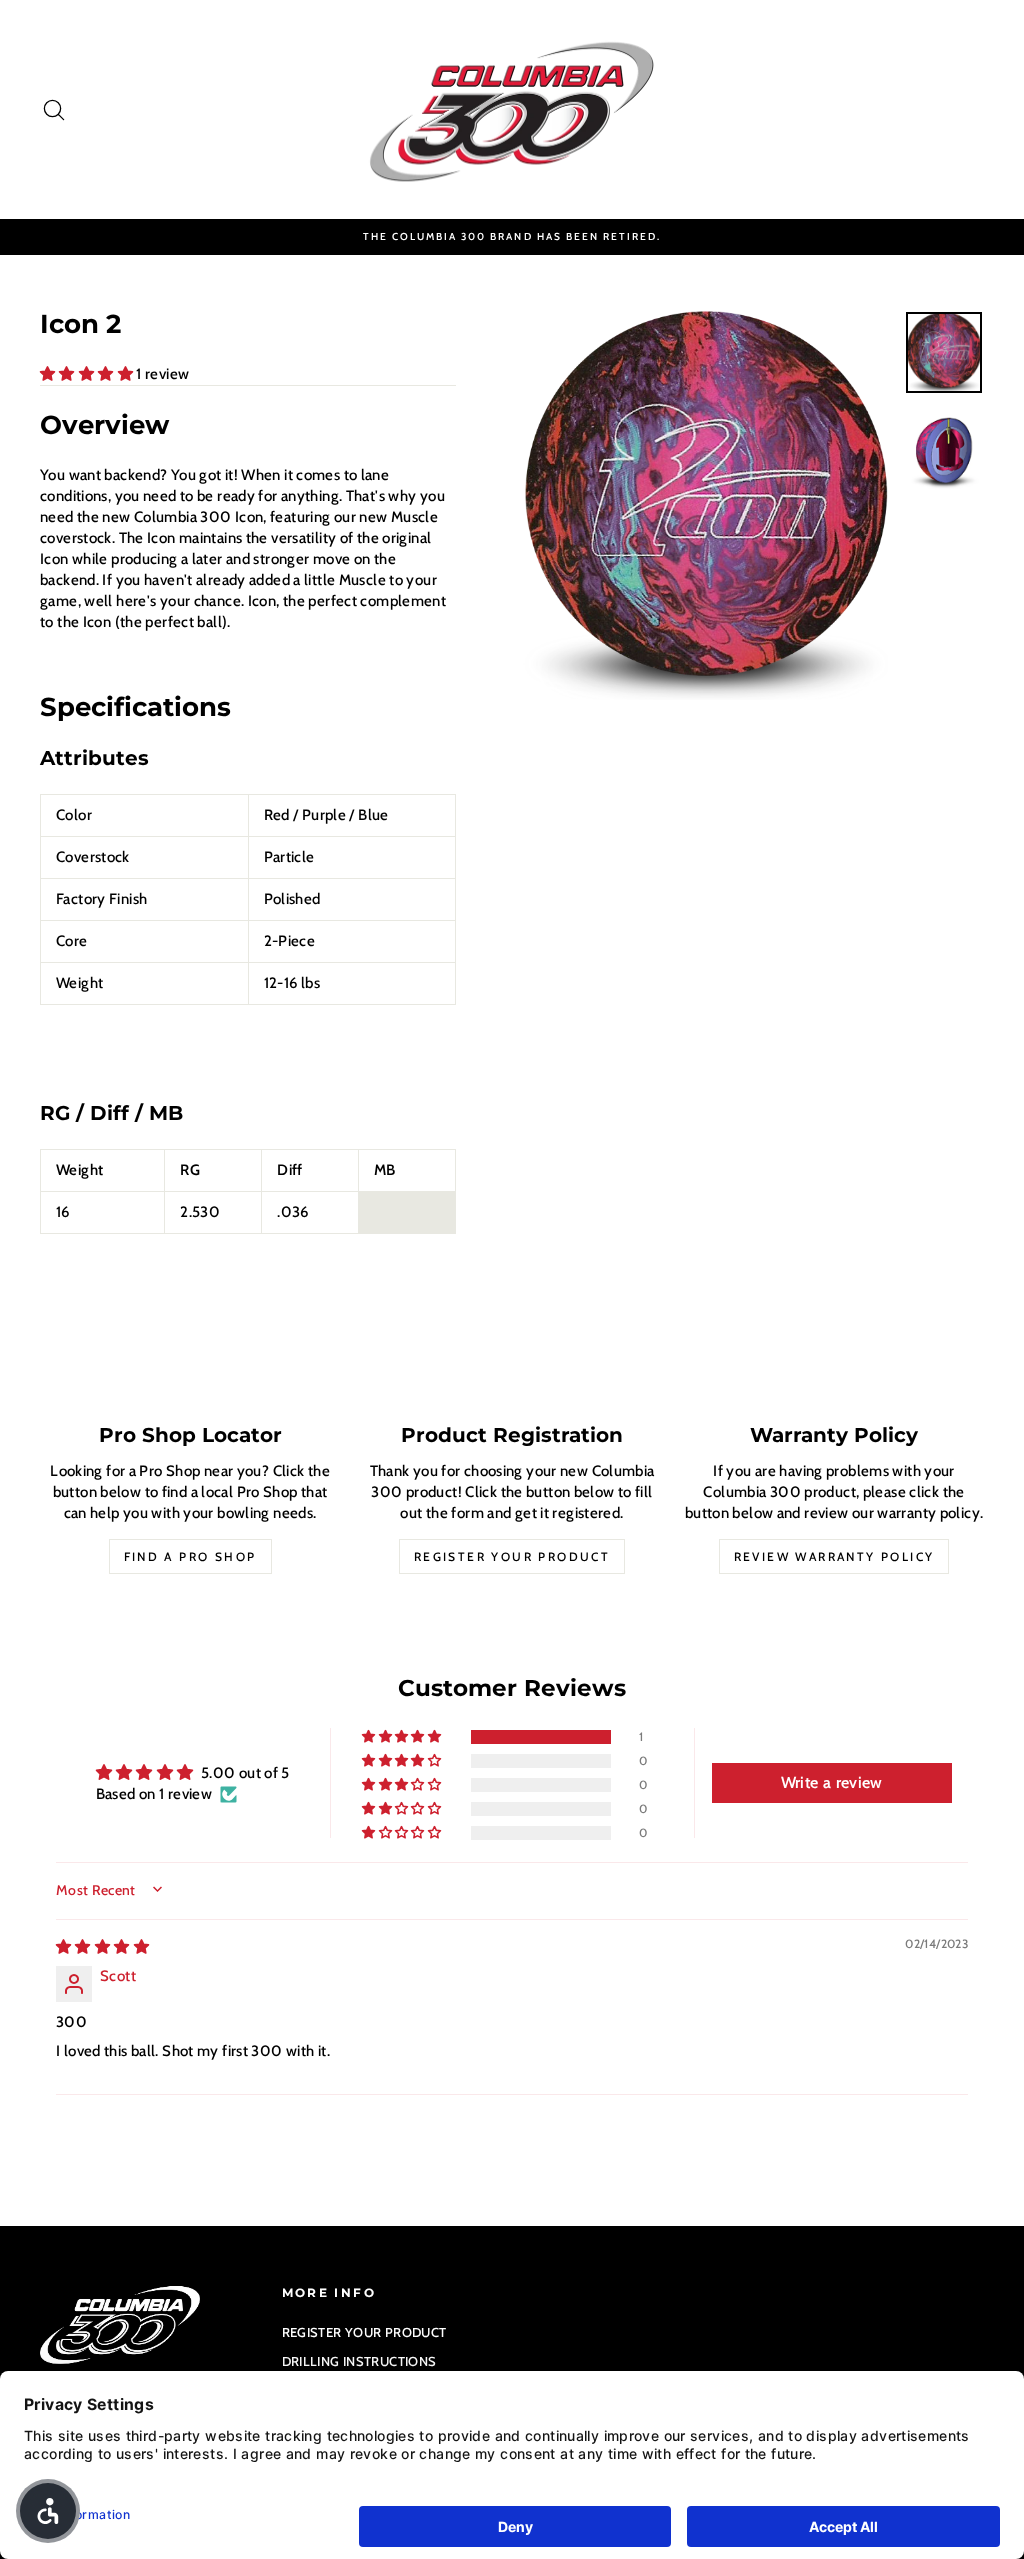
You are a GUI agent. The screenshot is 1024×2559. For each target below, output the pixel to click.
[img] (102, 1947)
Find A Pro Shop (190, 1556)
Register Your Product (512, 1556)
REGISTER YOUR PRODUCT (364, 2332)
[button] (88, 374)
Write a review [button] (832, 1782)
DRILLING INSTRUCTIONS (359, 2361)
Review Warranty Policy (834, 1556)
